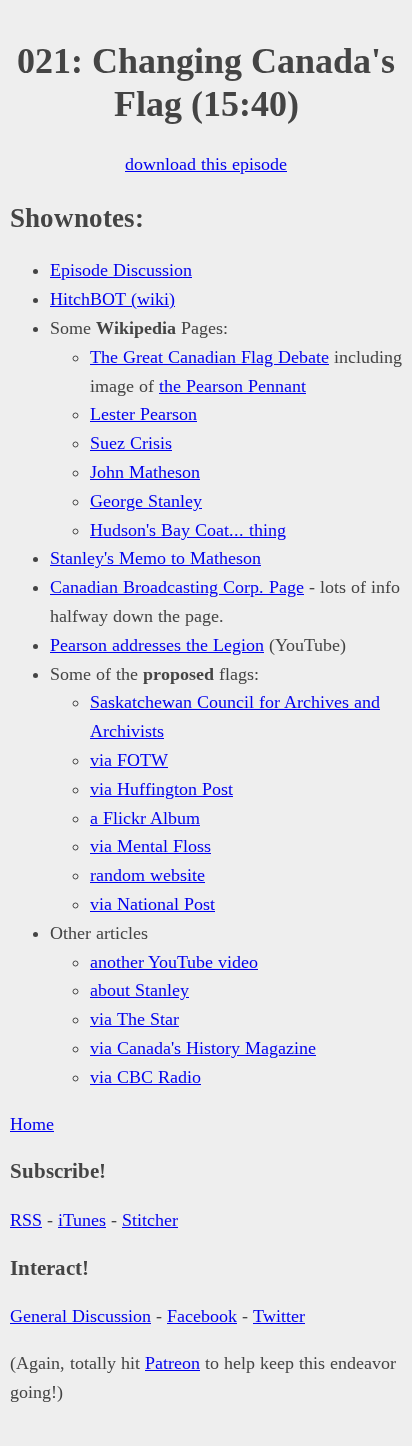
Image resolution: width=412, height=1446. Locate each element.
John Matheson (145, 472)
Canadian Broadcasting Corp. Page (177, 587)
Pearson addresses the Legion (157, 645)
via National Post (152, 904)
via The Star (134, 1019)
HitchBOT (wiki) (112, 299)
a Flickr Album (145, 818)
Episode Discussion (121, 270)
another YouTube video (174, 962)
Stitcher (150, 1220)
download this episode (206, 164)
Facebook (202, 1316)
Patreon (172, 1363)
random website (147, 875)
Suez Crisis (131, 443)
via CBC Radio (145, 1077)
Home (32, 1124)
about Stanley (139, 990)
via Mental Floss (150, 846)
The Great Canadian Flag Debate (209, 357)
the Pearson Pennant (232, 386)
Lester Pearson (143, 414)
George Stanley (146, 501)
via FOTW (129, 760)
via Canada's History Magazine (203, 1048)
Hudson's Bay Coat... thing (188, 530)
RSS (26, 1220)
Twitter (279, 1316)
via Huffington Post (161, 789)
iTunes (82, 1220)
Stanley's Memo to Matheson (155, 558)
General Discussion (80, 1316)
